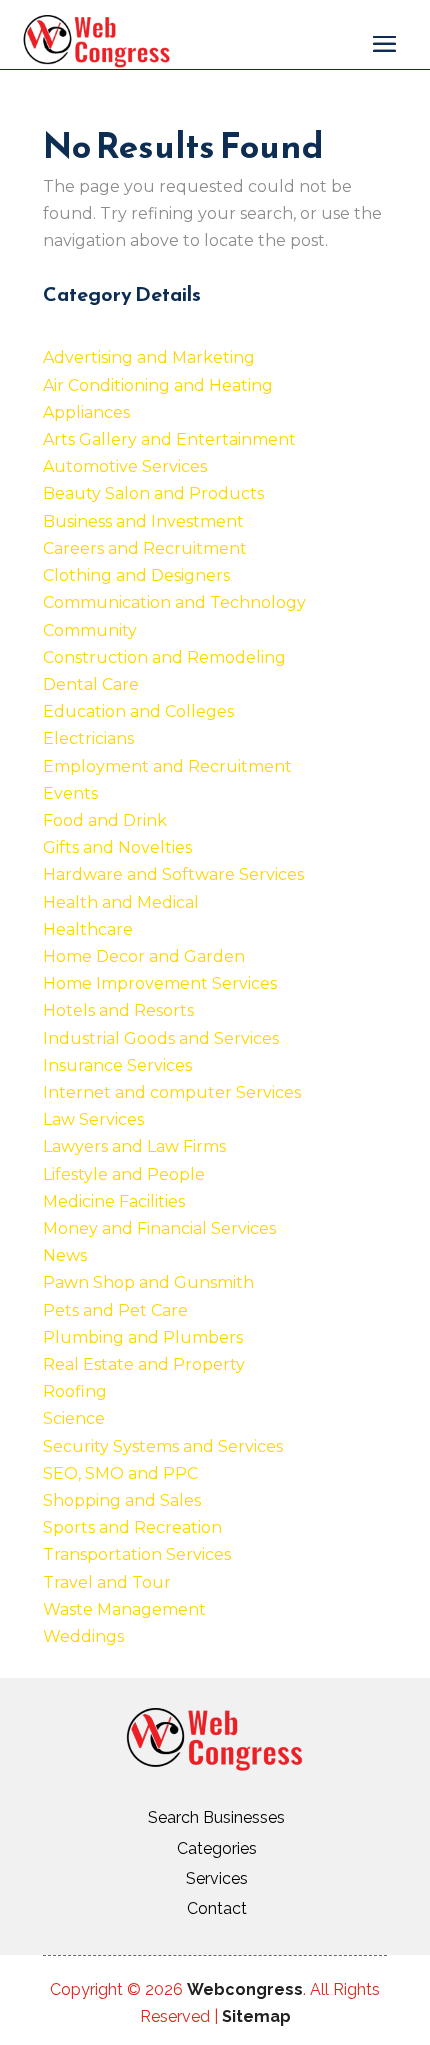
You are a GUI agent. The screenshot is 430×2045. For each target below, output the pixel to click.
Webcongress (245, 1989)
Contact (217, 1908)
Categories (217, 1848)
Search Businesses (216, 1817)
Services (217, 1878)
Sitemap (256, 2016)
